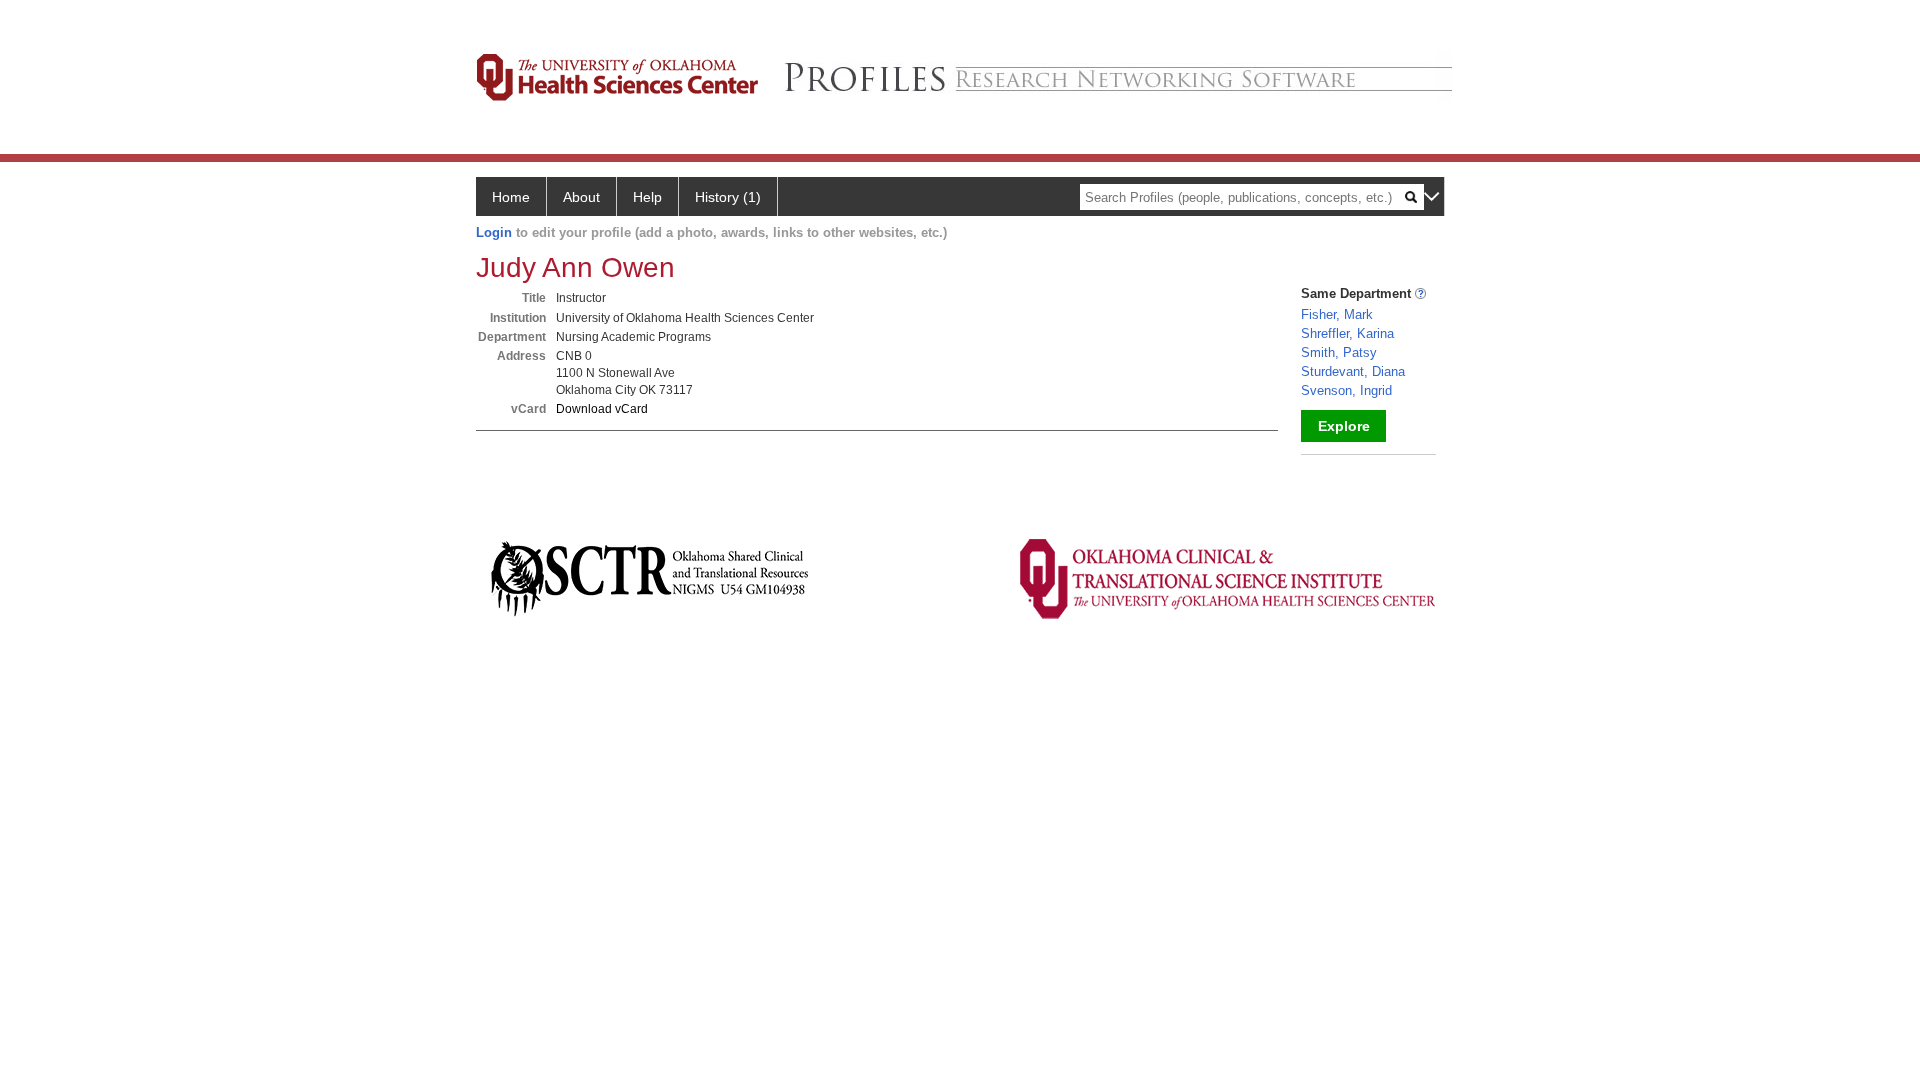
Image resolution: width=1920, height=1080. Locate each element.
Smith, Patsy (1339, 352)
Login (494, 232)
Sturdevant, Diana (1353, 371)
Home (511, 197)
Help (647, 197)
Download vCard (602, 409)
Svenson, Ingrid (1346, 390)
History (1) (728, 197)
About (581, 197)
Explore (1344, 426)
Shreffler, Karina (1347, 333)
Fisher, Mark (1337, 314)
